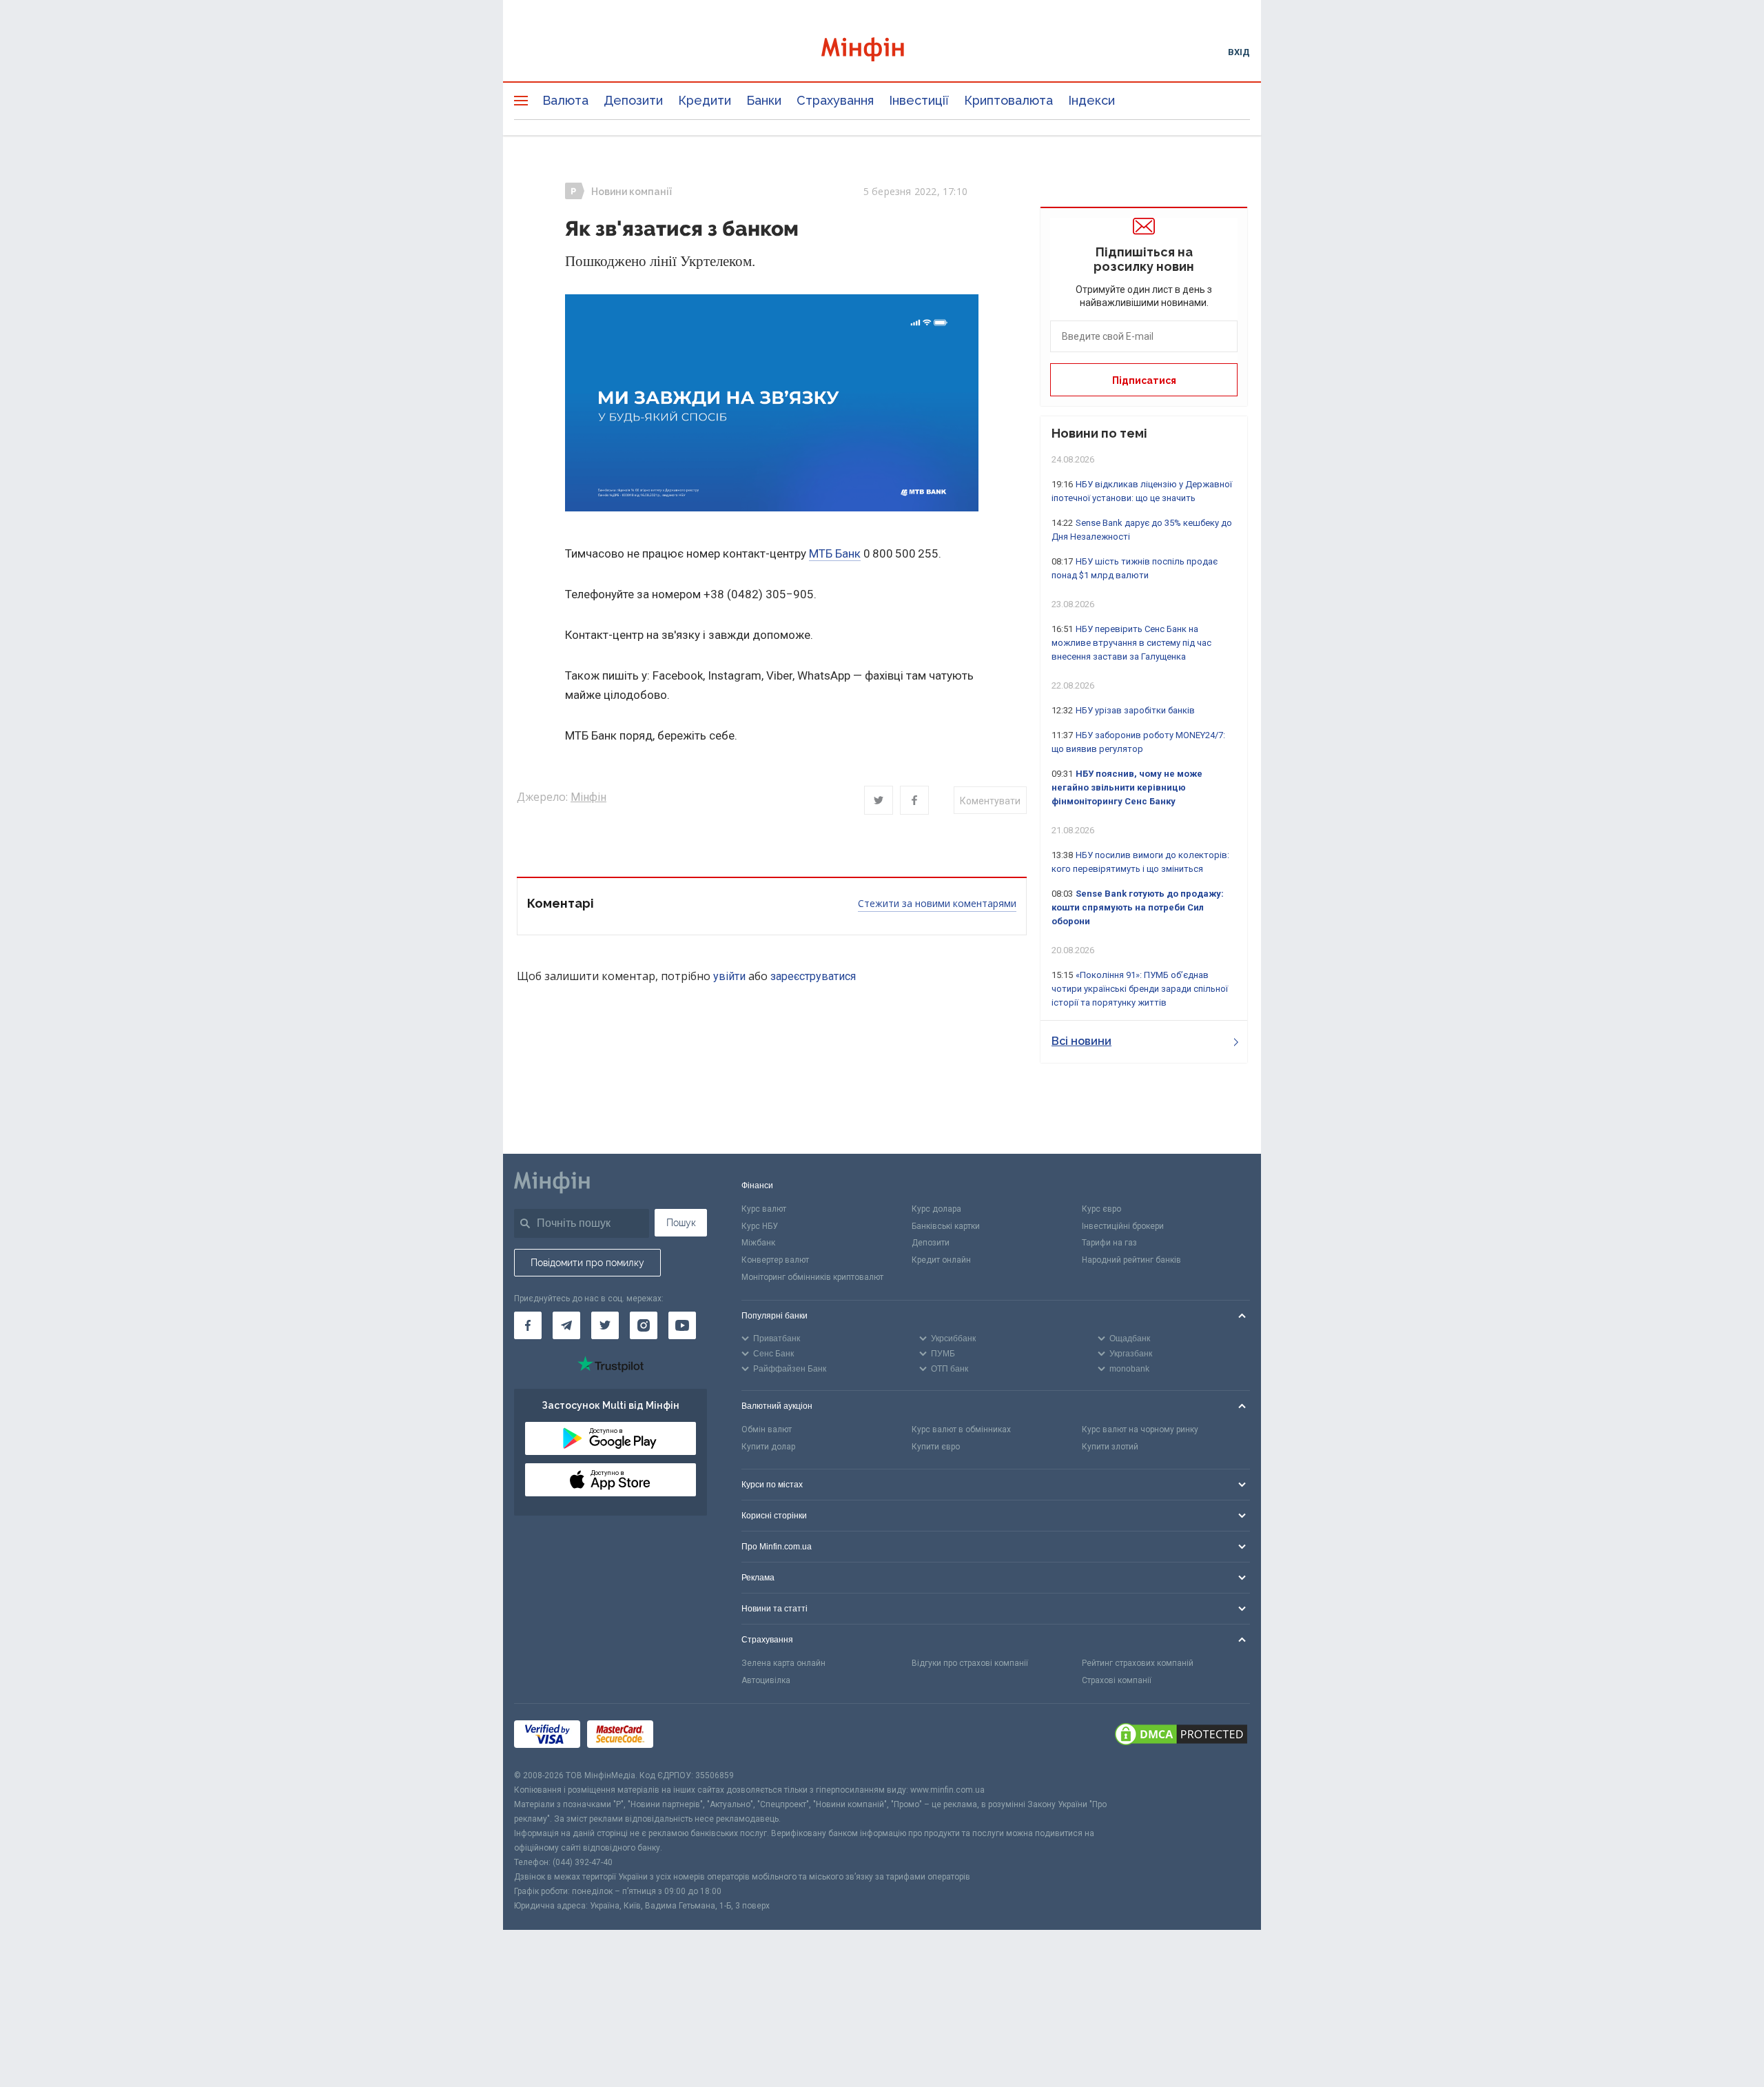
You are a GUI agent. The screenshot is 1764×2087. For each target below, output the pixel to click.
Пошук (681, 1223)
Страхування (835, 100)
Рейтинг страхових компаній (1138, 1663)
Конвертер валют (775, 1260)
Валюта (565, 100)
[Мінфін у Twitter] (605, 1325)
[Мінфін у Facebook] (528, 1325)
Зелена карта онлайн (783, 1663)
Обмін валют (767, 1429)
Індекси (1091, 100)
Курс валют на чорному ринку (1140, 1429)
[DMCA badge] (1181, 1736)
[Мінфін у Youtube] (682, 1325)
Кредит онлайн (941, 1260)
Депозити (633, 100)
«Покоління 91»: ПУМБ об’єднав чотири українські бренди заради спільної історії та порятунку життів (1140, 989)
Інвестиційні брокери (1123, 1226)
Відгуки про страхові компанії (970, 1663)
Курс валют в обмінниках (961, 1429)
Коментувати (990, 801)
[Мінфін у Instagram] (644, 1325)
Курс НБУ (760, 1226)
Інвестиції (919, 100)
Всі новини (1081, 1041)
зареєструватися (813, 976)
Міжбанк (758, 1243)
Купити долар (768, 1447)
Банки (764, 100)
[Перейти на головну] (882, 51)
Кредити (705, 100)
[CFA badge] (691, 1737)
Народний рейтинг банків (1131, 1260)
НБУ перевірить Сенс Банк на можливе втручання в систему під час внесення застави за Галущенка (1131, 643)
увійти (729, 976)
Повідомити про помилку (587, 1263)
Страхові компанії (1117, 1680)
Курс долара (936, 1209)
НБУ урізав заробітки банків (1135, 710)
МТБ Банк (835, 553)
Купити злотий (1110, 1447)
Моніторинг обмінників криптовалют (812, 1277)
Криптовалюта (1008, 100)
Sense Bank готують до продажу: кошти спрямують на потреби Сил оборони (1138, 907)
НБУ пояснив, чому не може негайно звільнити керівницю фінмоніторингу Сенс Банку (1127, 787)
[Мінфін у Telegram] (566, 1325)
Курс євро (1101, 1209)
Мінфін (588, 797)
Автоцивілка (766, 1680)
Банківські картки (946, 1226)
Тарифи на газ (1109, 1243)
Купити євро (936, 1447)
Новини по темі (1099, 433)
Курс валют (764, 1209)
